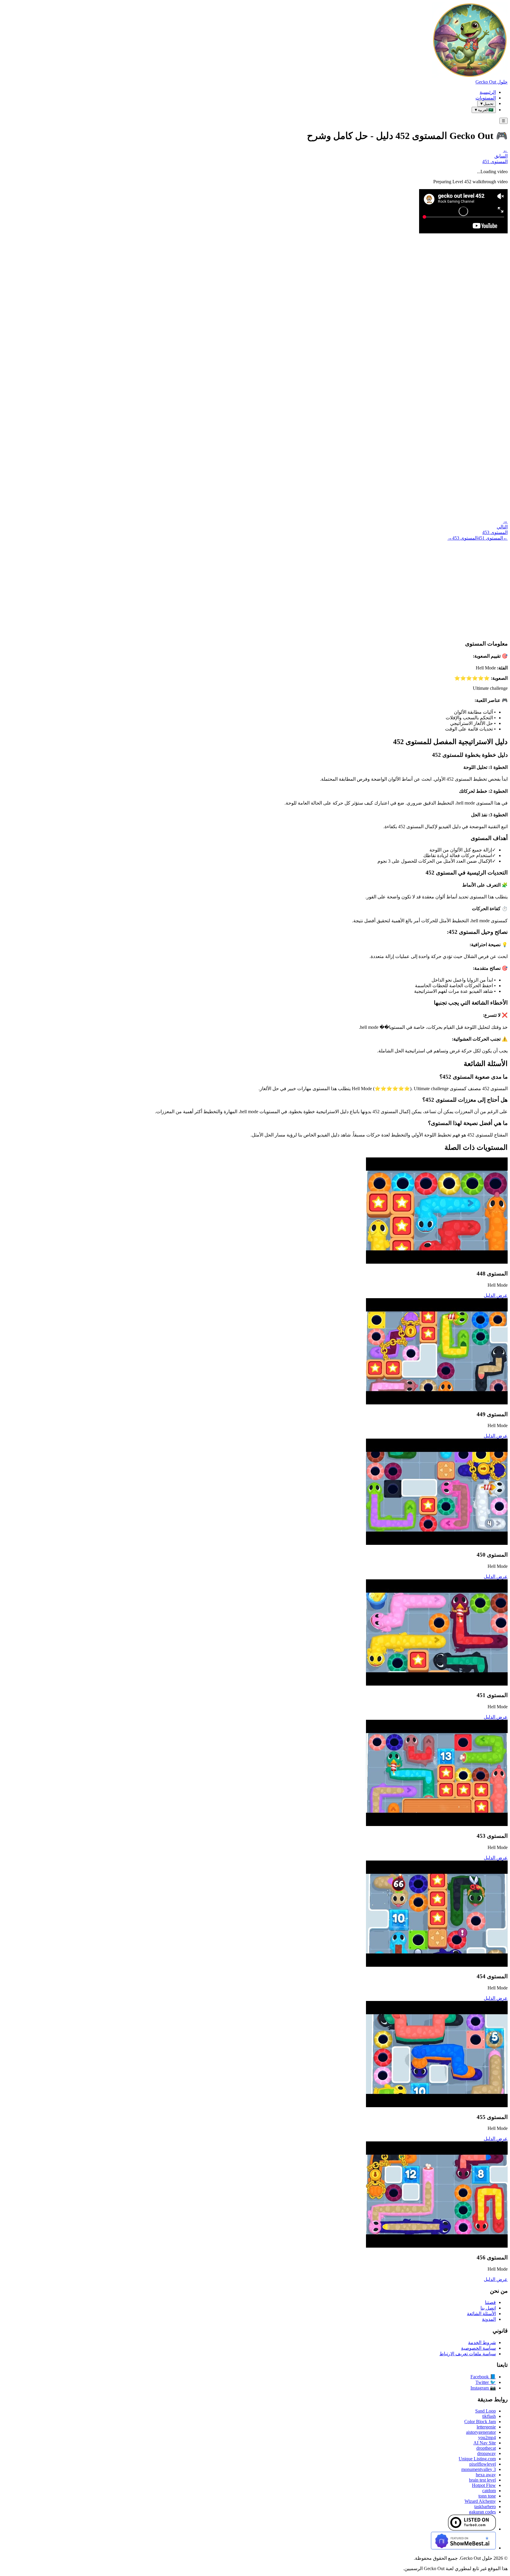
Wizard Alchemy (480, 2501)
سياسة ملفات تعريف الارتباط (468, 2354)
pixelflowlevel (483, 2464)
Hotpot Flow (484, 2485)
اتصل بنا (488, 2308)
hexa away (486, 2475)
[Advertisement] (255, 585)
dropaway (487, 2453)
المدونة (489, 2319)
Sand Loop (486, 2411)
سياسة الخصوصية (478, 2348)
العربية (484, 110)
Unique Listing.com (477, 2459)
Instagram (483, 2388)
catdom (489, 2491)
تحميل (487, 104)
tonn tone (487, 2496)
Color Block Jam (480, 2422)
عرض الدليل (496, 1295)
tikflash (489, 2416)
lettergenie (486, 2427)
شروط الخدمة (482, 2342)
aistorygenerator (481, 2432)
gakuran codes (482, 2512)
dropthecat (486, 2448)
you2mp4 (487, 2437)
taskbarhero (485, 2507)
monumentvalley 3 (479, 2469)
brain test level (482, 2480)
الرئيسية (488, 92)
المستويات (486, 98)
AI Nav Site (485, 2443)
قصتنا (490, 2302)
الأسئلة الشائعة (481, 2314)
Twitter (486, 2382)
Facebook (483, 2377)
